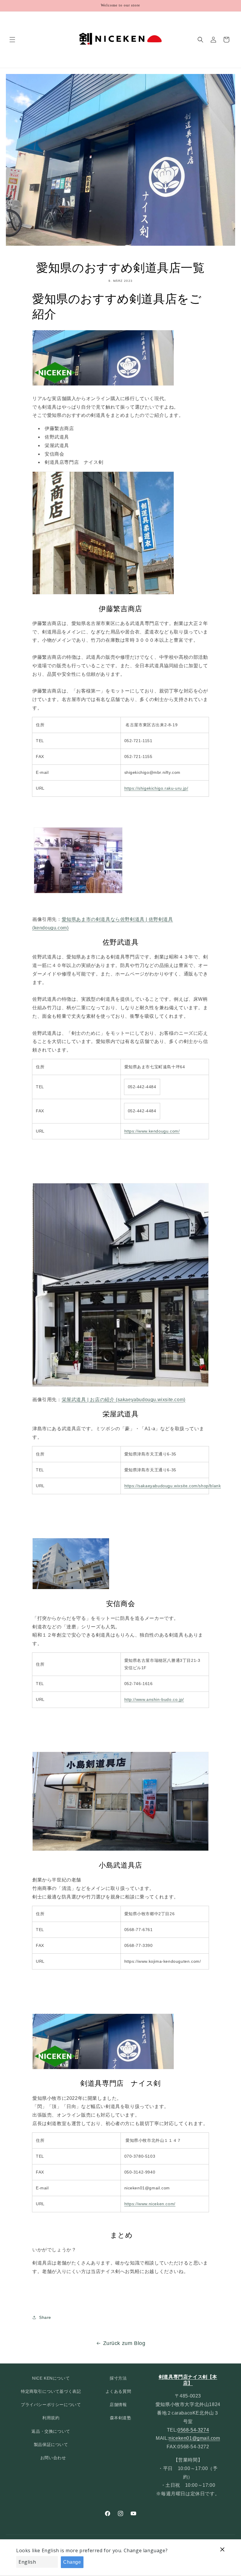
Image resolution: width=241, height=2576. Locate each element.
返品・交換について (51, 2431)
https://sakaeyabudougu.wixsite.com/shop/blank (173, 1486)
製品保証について (51, 2444)
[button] (12, 40)
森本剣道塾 (121, 2418)
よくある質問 (118, 2391)
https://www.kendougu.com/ (152, 1131)
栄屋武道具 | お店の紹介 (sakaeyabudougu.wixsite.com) (124, 1400)
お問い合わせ (53, 2458)
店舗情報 (118, 2405)
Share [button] (45, 2317)
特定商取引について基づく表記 (51, 2391)
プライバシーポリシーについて (51, 2405)
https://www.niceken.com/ (150, 2204)
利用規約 (51, 2418)
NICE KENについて (51, 2378)
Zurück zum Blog (124, 2343)
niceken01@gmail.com (194, 2438)
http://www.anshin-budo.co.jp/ (154, 1699)
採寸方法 (118, 2378)
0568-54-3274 (193, 2430)
